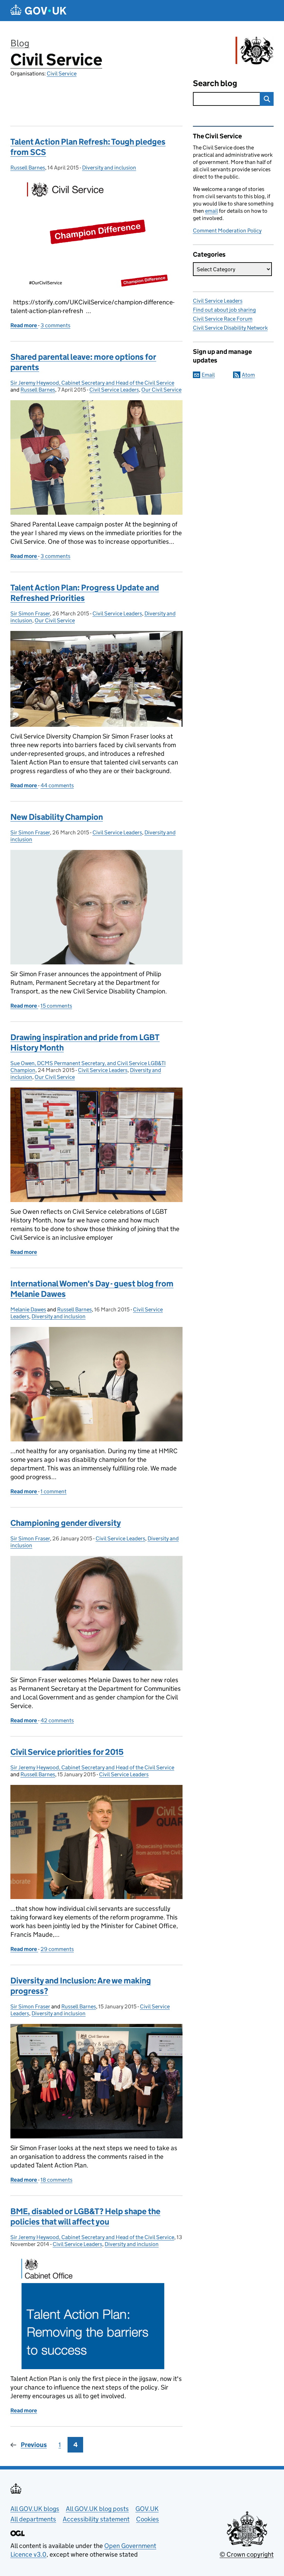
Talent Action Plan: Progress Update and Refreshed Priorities (85, 593)
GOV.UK (147, 2509)
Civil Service (56, 60)
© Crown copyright (247, 2554)
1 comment (54, 1491)
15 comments (56, 1006)
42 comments (57, 1720)
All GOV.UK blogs (35, 2509)
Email (208, 375)
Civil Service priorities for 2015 (67, 1752)
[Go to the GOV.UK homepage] (38, 11)
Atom (248, 375)
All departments (33, 2519)
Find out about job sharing (224, 310)
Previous (34, 2445)
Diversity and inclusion (109, 168)
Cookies (148, 2519)
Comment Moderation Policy (227, 231)
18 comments (56, 2180)
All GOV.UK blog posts (97, 2509)
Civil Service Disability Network (230, 328)
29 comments (57, 1949)
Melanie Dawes (28, 1309)
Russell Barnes (28, 168)
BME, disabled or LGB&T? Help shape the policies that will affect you (85, 2216)
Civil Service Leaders (114, 390)
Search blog (215, 83)
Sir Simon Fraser (30, 613)
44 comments (57, 785)
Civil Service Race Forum (223, 319)
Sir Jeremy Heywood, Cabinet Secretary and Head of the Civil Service (92, 383)
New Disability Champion (57, 817)
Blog (20, 43)
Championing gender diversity (66, 1523)
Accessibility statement (96, 2519)
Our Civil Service (161, 390)
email (211, 211)
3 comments (55, 325)
